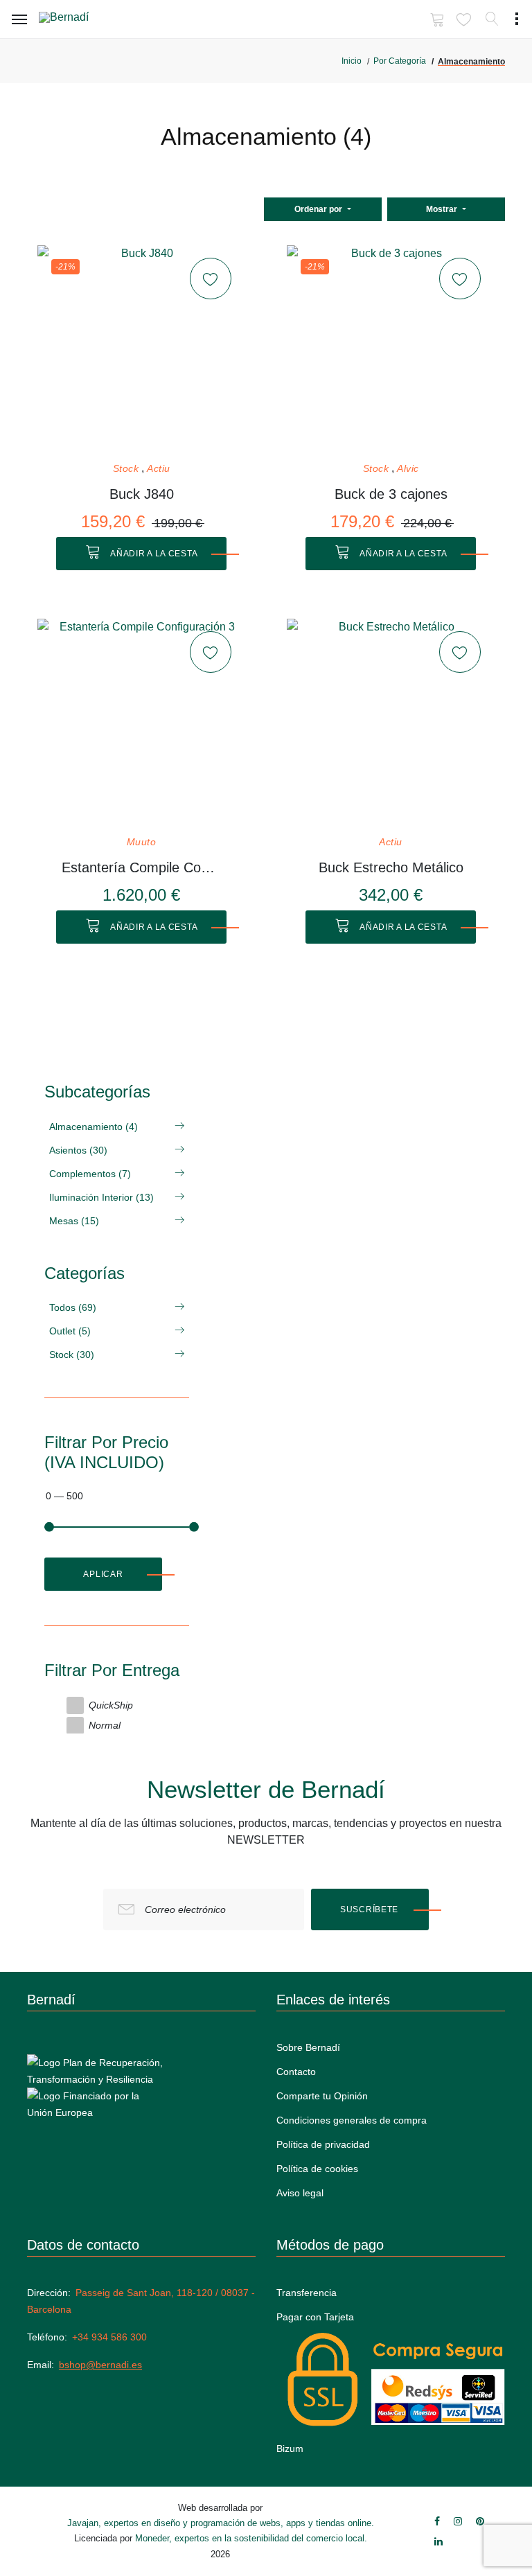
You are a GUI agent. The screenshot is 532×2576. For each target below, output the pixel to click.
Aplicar (103, 1574)
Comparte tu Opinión (322, 2096)
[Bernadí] (84, 20)
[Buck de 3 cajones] (391, 349)
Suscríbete (369, 1909)
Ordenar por (319, 209)
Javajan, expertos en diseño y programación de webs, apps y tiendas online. (221, 2523)
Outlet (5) (70, 1331)
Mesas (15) (74, 1221)
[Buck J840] (141, 349)
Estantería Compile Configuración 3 (142, 867)
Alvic (408, 469)
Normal (105, 1725)
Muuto (142, 842)
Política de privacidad (323, 2144)
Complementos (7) (90, 1174)
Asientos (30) (78, 1150)
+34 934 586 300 (109, 2337)
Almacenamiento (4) (94, 1127)
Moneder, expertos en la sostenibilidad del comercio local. (251, 2538)
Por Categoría (400, 61)
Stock (126, 469)
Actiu (159, 469)
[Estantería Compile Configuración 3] (141, 723)
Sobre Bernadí (308, 2047)
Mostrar (443, 209)
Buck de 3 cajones (391, 494)
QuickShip (111, 1705)
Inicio (352, 61)
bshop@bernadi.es (100, 2365)
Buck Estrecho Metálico (391, 867)
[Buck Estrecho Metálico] (391, 723)
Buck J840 (142, 494)
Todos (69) (73, 1307)
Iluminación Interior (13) (101, 1197)
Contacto (296, 2072)
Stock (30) (72, 1355)
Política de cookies (317, 2169)
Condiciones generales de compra (352, 2120)
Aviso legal (300, 2193)
